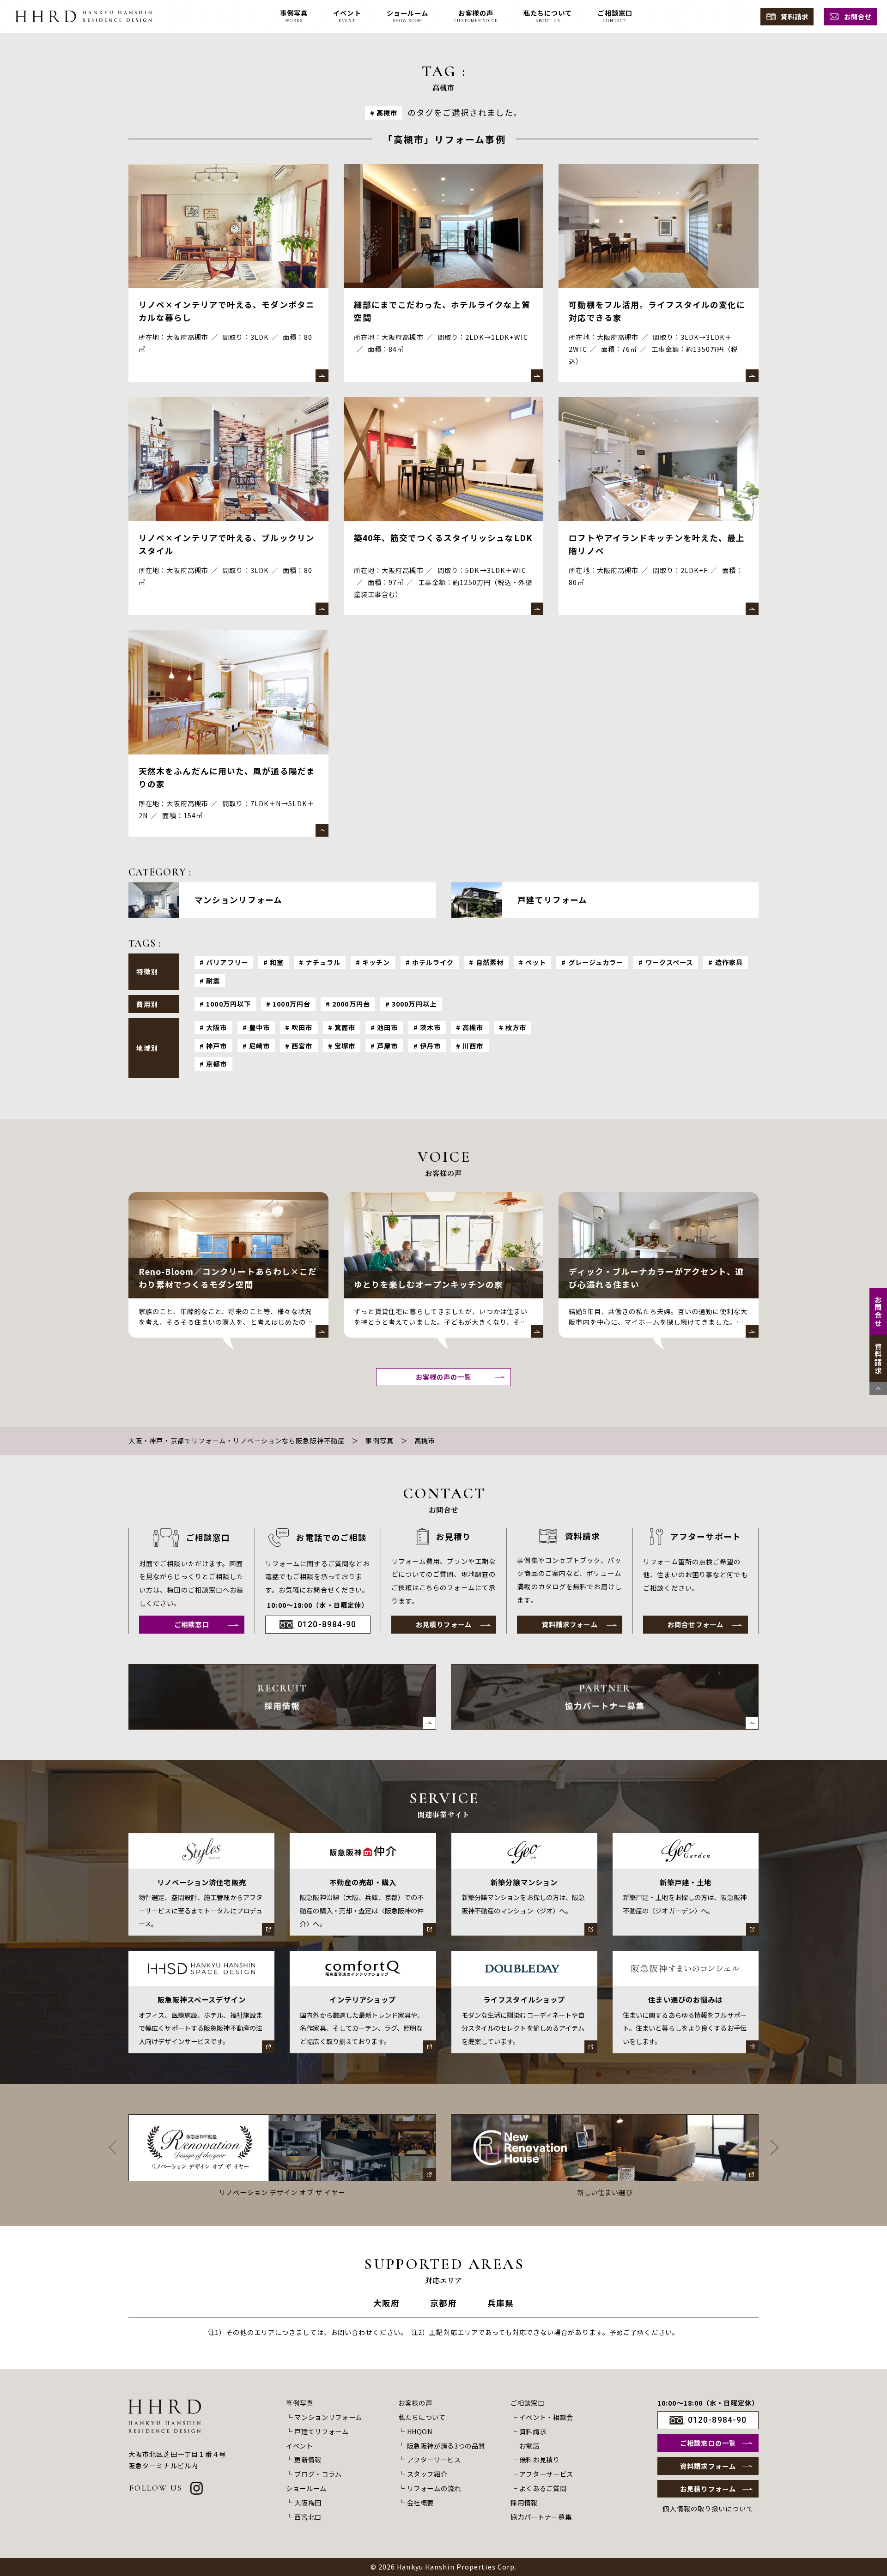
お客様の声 (415, 2403)
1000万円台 (292, 1004)
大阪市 (216, 1027)
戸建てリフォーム (321, 2431)
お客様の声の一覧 (444, 1377)
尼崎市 (259, 1046)
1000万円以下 (228, 1004)
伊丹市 (430, 1046)
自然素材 (490, 962)
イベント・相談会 (546, 2417)
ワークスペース (669, 962)
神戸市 (216, 1046)
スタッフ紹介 (427, 2474)
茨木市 (430, 1027)
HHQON (420, 2431)
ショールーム (306, 2488)
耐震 (213, 980)
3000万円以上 (414, 1004)
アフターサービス (434, 2459)
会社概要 (421, 2502)
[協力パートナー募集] (605, 1697)
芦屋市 (387, 1046)
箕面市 (345, 1027)
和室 (277, 962)
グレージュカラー (596, 962)
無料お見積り (540, 2459)
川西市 (473, 1046)
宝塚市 (345, 1046)
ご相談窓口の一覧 (708, 2443)
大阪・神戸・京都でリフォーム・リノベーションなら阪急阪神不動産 (237, 1440)
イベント (300, 2446)
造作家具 (729, 962)
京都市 (216, 1064)
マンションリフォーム (328, 2417)
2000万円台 (351, 1004)
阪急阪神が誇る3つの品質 (446, 2446)
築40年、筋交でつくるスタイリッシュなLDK (443, 538)
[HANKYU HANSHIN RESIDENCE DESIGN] (84, 16)
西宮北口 (308, 2517)
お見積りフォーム (444, 1624)
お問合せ (858, 16)
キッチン (376, 962)
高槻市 (473, 1027)
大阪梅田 (308, 2502)
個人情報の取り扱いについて (708, 2509)
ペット (536, 962)
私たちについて (422, 2417)
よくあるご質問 (543, 2488)
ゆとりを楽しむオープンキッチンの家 (429, 1284)
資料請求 (795, 16)
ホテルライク (433, 962)
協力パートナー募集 (541, 2517)
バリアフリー (227, 962)
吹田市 (302, 1027)
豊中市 (259, 1027)
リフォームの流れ (434, 2488)
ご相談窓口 (192, 1624)
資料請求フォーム (570, 1624)
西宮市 (302, 1046)
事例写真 (379, 1440)
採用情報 (524, 2502)
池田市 (387, 1027)
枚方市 (516, 1027)
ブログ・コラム (318, 2474)
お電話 (529, 2446)
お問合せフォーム (696, 1624)
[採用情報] (282, 1697)
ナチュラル (323, 962)
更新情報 (308, 2459)
